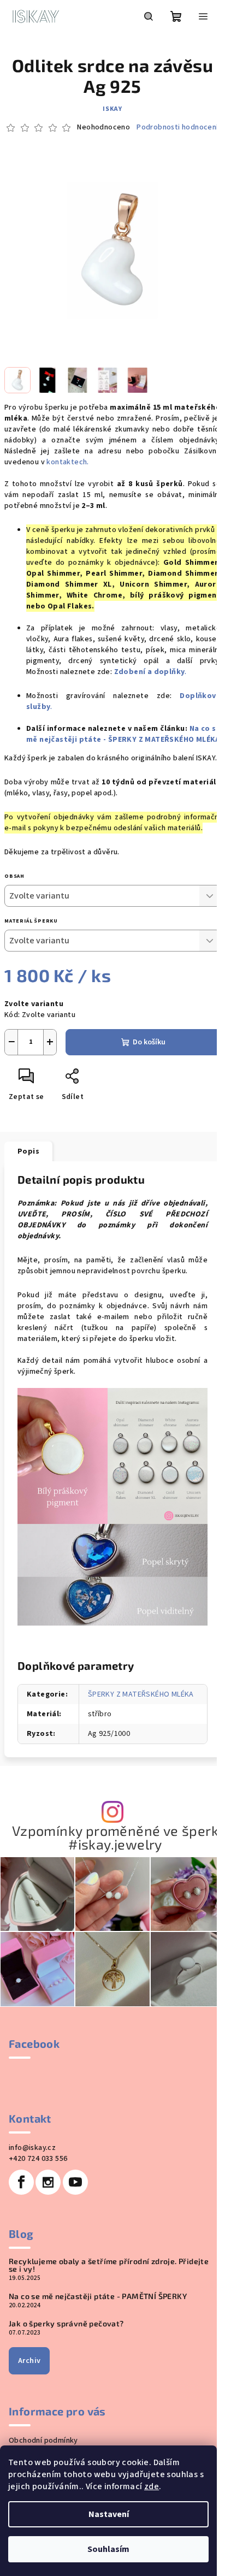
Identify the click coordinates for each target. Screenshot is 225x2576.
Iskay (112, 109)
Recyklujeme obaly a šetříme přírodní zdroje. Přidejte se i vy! (109, 2265)
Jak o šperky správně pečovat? (66, 2324)
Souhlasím (108, 2549)
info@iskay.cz (32, 2148)
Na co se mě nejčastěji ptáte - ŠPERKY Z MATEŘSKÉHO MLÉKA (123, 734)
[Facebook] (21, 2182)
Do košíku (149, 1042)
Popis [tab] (28, 1151)
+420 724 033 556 (38, 2159)
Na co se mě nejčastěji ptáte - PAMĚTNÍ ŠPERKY (98, 2296)
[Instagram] (48, 2182)
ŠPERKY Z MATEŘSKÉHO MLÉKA (141, 1694)
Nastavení (109, 2514)
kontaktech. (69, 462)
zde (152, 2486)
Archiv (29, 2361)
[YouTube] (75, 2182)
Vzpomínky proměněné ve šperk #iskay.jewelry (115, 1838)
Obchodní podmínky (43, 2441)
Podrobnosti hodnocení (177, 128)
